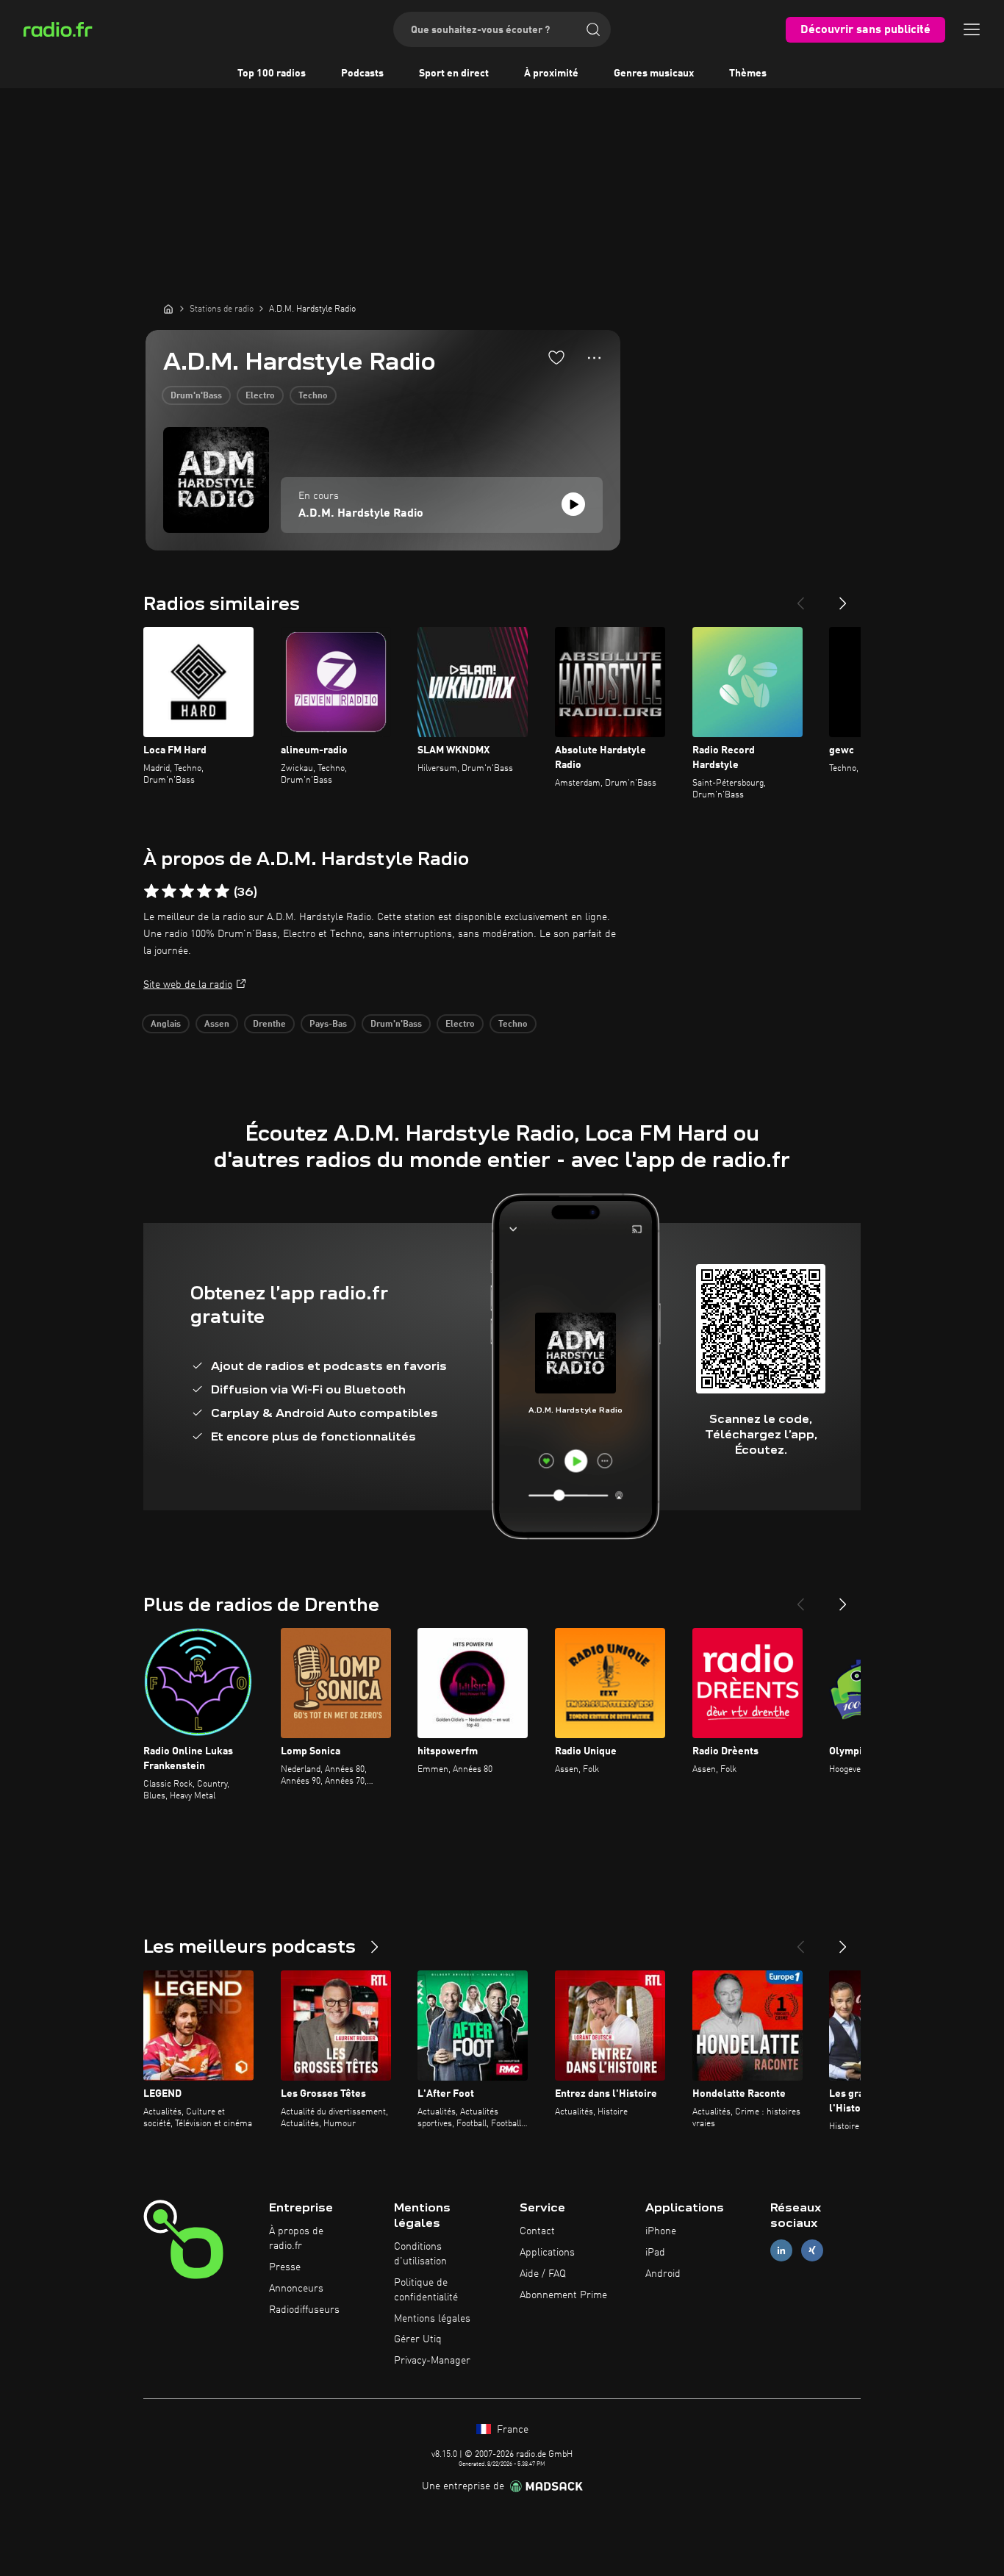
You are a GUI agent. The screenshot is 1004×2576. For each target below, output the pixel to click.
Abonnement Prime (563, 2295)
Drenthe (269, 1025)
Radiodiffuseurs (304, 2310)
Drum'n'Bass (196, 396)
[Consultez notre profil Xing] (812, 2251)
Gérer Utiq (418, 2339)
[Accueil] (168, 309)
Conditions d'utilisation (420, 2254)
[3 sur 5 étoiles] (187, 891)
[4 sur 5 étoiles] (204, 891)
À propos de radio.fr (296, 2239)
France (511, 2430)
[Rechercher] (593, 29)
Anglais (166, 1025)
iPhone (661, 2231)
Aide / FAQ (543, 2274)
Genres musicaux (654, 73)
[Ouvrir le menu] (972, 29)
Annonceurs (296, 2289)
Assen (217, 1025)
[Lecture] (573, 504)
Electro (260, 396)
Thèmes (748, 73)
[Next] (843, 598)
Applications (547, 2253)
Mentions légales (432, 2319)
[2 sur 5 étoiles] (169, 891)
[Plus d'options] (594, 358)
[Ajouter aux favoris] (556, 357)
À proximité (551, 73)
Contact (537, 2231)
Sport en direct (454, 73)
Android (663, 2274)
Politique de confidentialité (426, 2290)
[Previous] (800, 598)
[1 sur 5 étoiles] (151, 891)
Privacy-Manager (432, 2361)
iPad (655, 2253)
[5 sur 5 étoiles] (222, 891)
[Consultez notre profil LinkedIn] (781, 2251)
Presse (285, 2267)
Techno (313, 396)
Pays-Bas (328, 1025)
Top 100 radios (272, 73)
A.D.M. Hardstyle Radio (361, 514)
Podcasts (362, 73)
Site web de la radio (188, 985)
